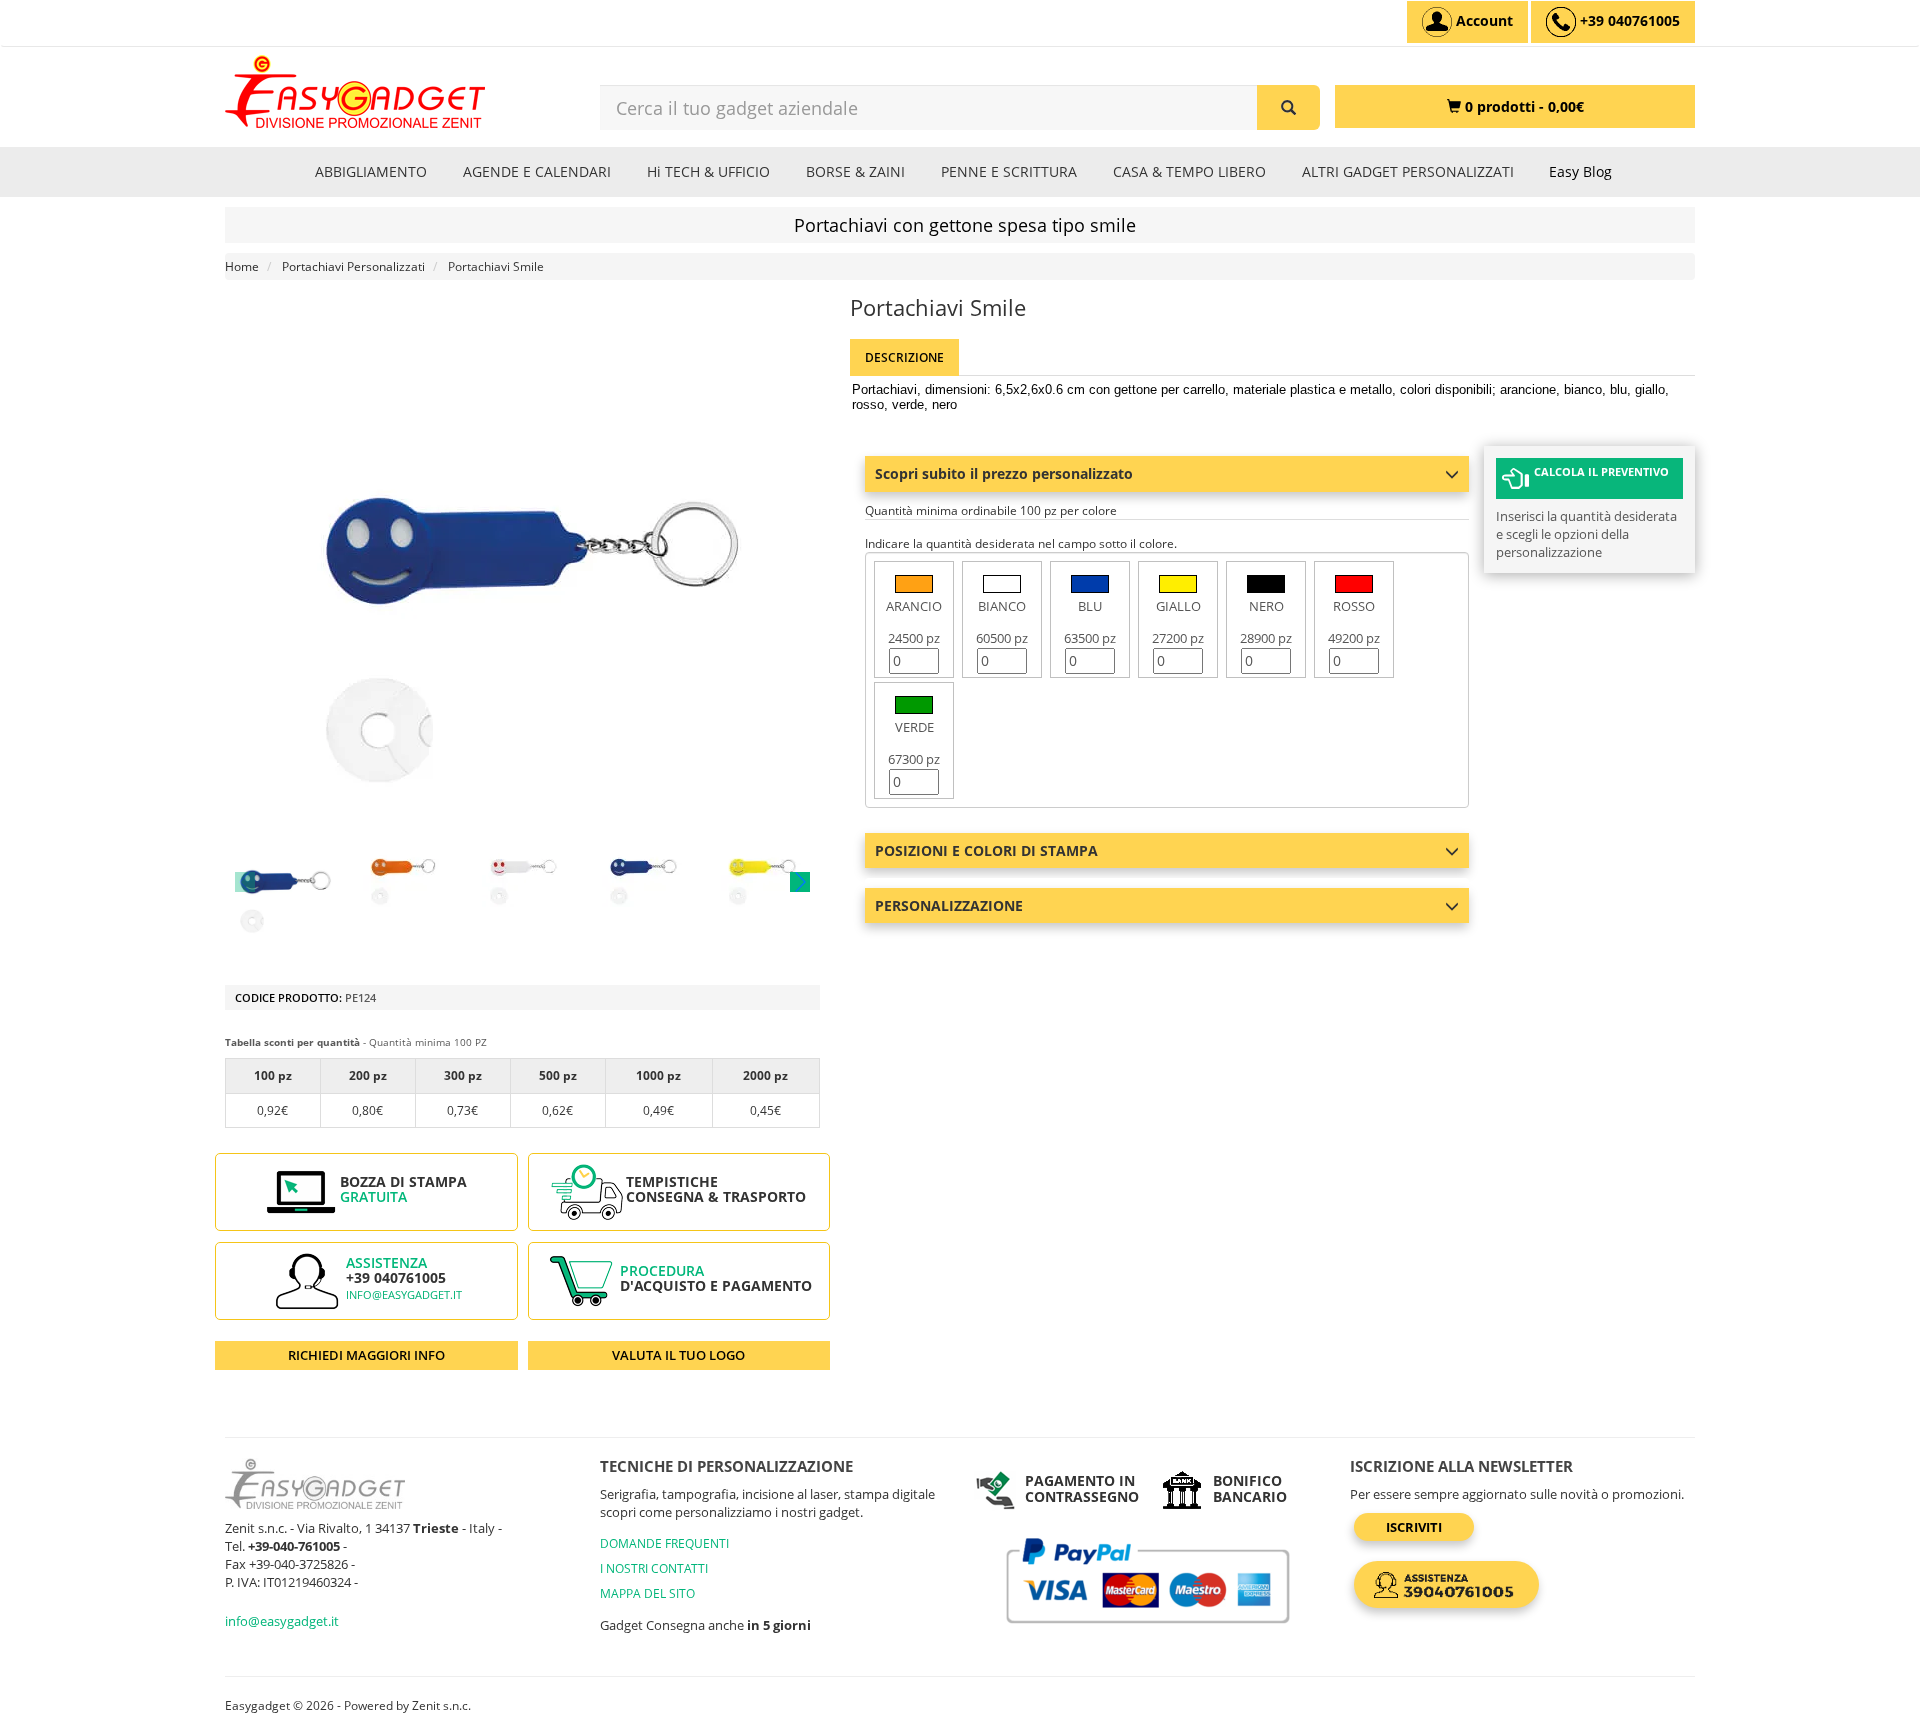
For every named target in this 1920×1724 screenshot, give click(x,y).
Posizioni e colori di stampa (986, 850)
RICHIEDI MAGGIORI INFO (366, 1355)
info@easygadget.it (404, 1295)
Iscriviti (1414, 1527)
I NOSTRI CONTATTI (654, 1568)
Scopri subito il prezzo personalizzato (1004, 473)
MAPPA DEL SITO (647, 1593)
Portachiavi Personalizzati (353, 266)
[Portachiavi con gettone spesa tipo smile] (283, 881)
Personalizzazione (949, 905)
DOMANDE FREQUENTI (664, 1543)
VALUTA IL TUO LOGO (678, 1355)
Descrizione (904, 357)
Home (242, 266)
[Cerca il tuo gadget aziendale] (1288, 107)
